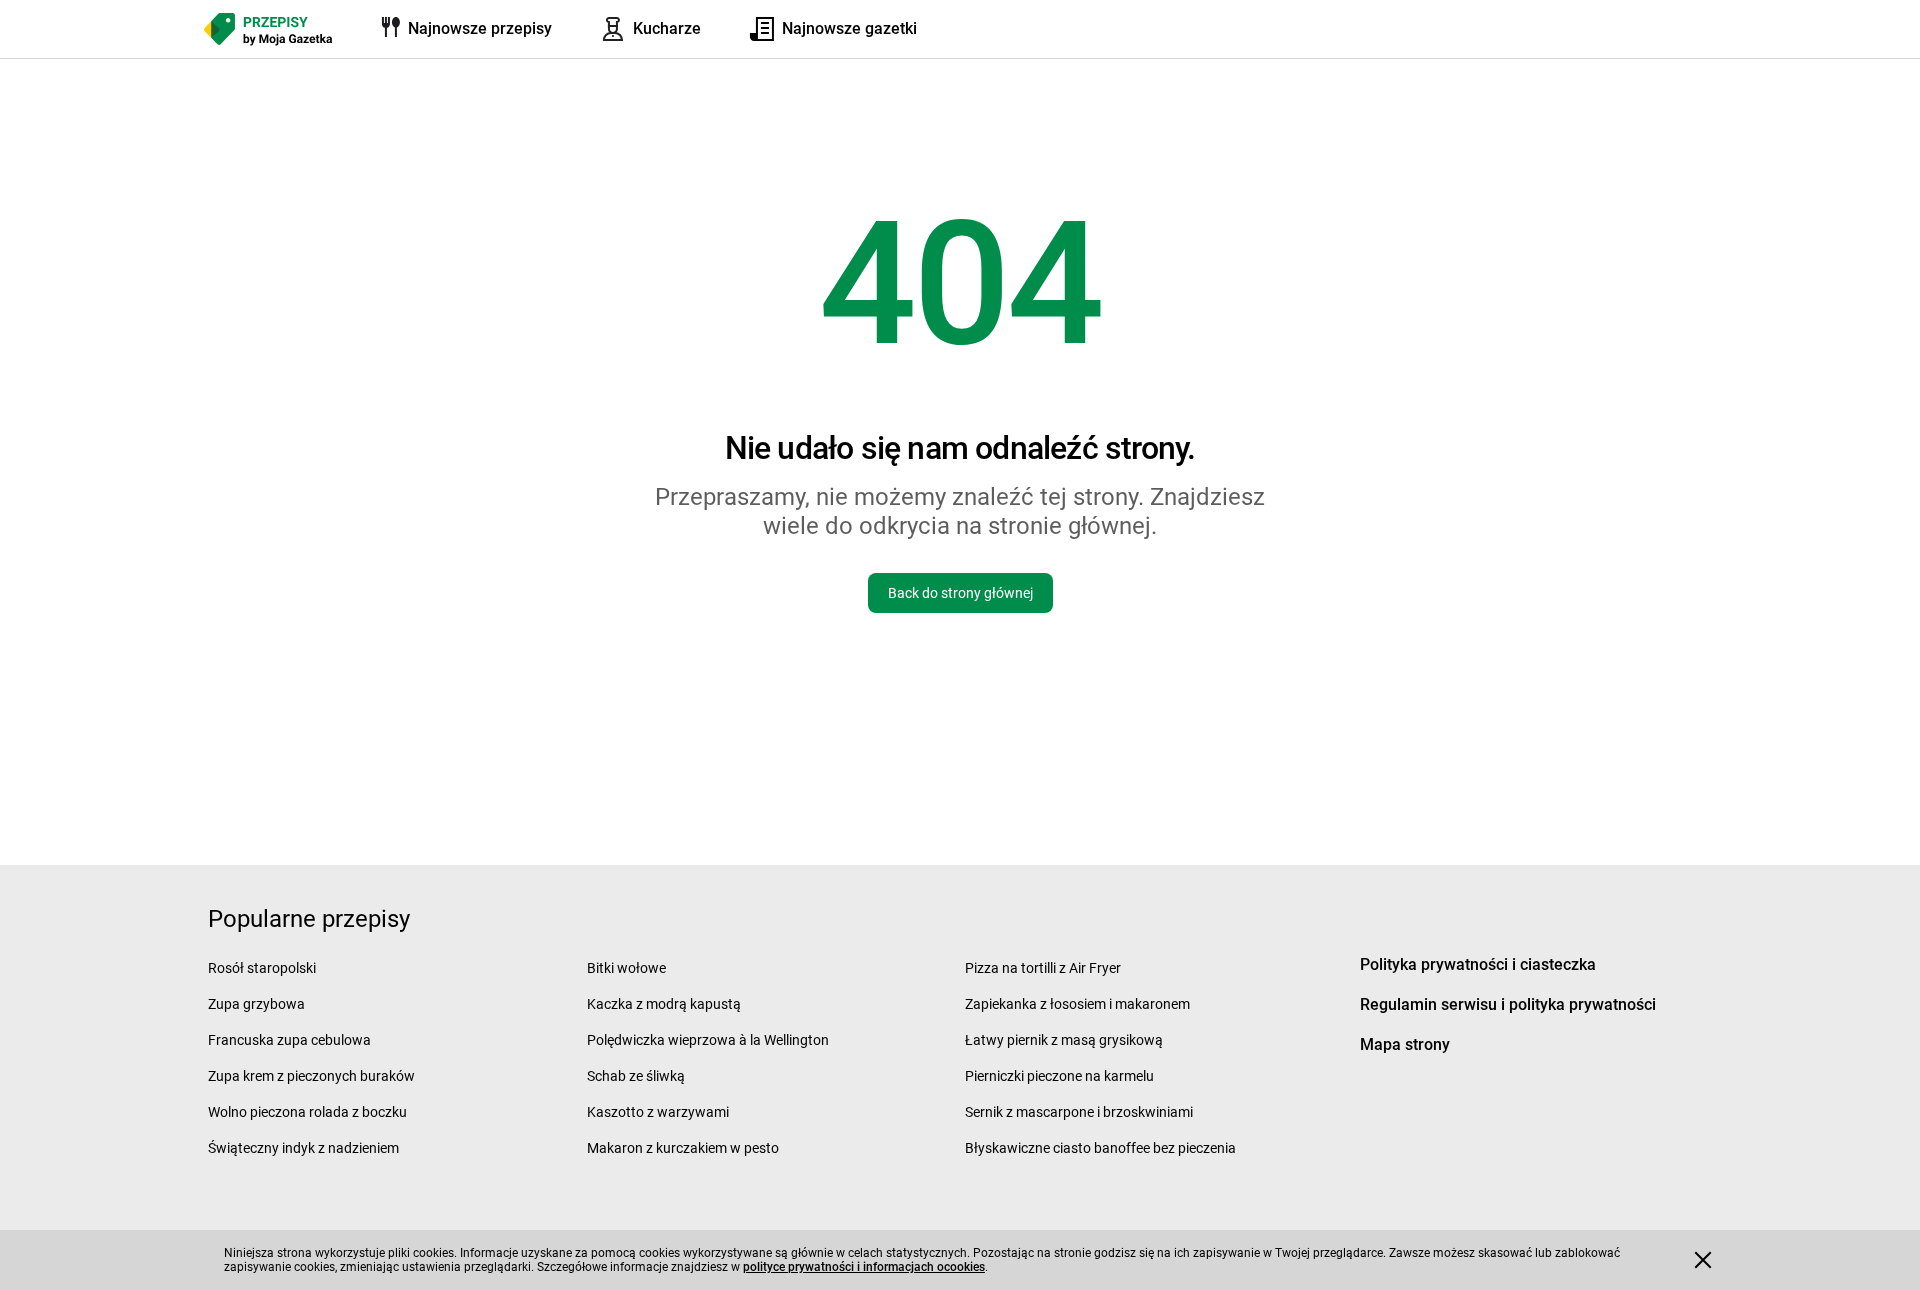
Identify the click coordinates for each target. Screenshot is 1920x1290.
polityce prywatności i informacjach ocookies (864, 1267)
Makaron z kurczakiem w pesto (683, 1148)
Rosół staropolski (262, 968)
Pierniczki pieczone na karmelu (1059, 1076)
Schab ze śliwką (636, 1076)
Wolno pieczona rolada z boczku (307, 1112)
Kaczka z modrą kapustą (664, 1004)
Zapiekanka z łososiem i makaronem (1077, 1004)
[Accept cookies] (1703, 1260)
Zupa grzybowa (256, 1004)
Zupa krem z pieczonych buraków (311, 1076)
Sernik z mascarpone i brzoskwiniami (1079, 1112)
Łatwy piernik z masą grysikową (1064, 1040)
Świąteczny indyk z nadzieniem (303, 1148)
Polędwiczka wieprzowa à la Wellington (708, 1040)
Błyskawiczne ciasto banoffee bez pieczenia (1100, 1148)
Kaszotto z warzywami (658, 1112)
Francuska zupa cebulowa (289, 1040)
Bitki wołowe (626, 968)
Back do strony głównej (960, 593)
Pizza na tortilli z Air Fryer (1043, 968)
